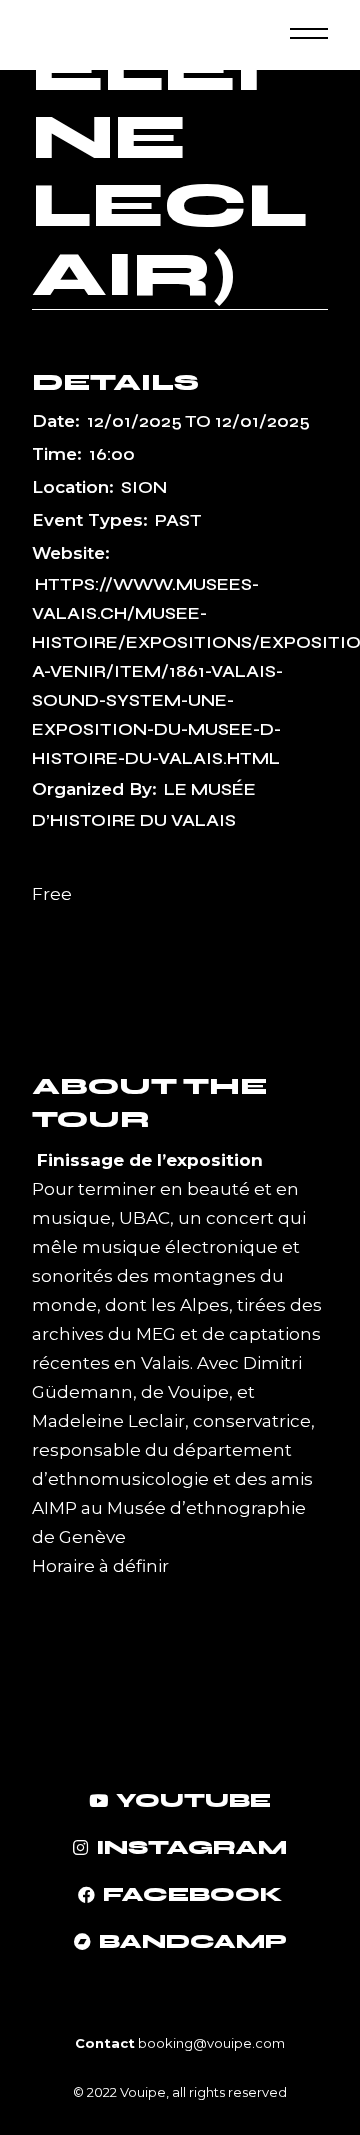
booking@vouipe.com (210, 2043)
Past (178, 520)
